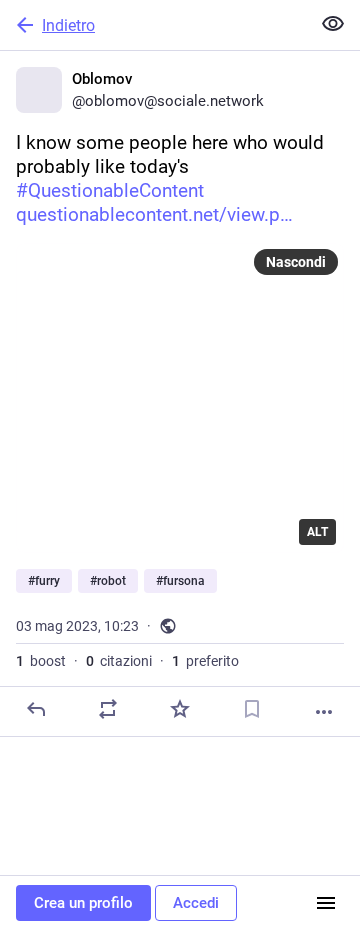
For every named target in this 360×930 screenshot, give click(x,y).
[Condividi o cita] (108, 709)
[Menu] (326, 903)
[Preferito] (180, 709)
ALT (317, 532)
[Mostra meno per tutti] (333, 24)
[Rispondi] (36, 709)
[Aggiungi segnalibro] (252, 709)
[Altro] (324, 712)
